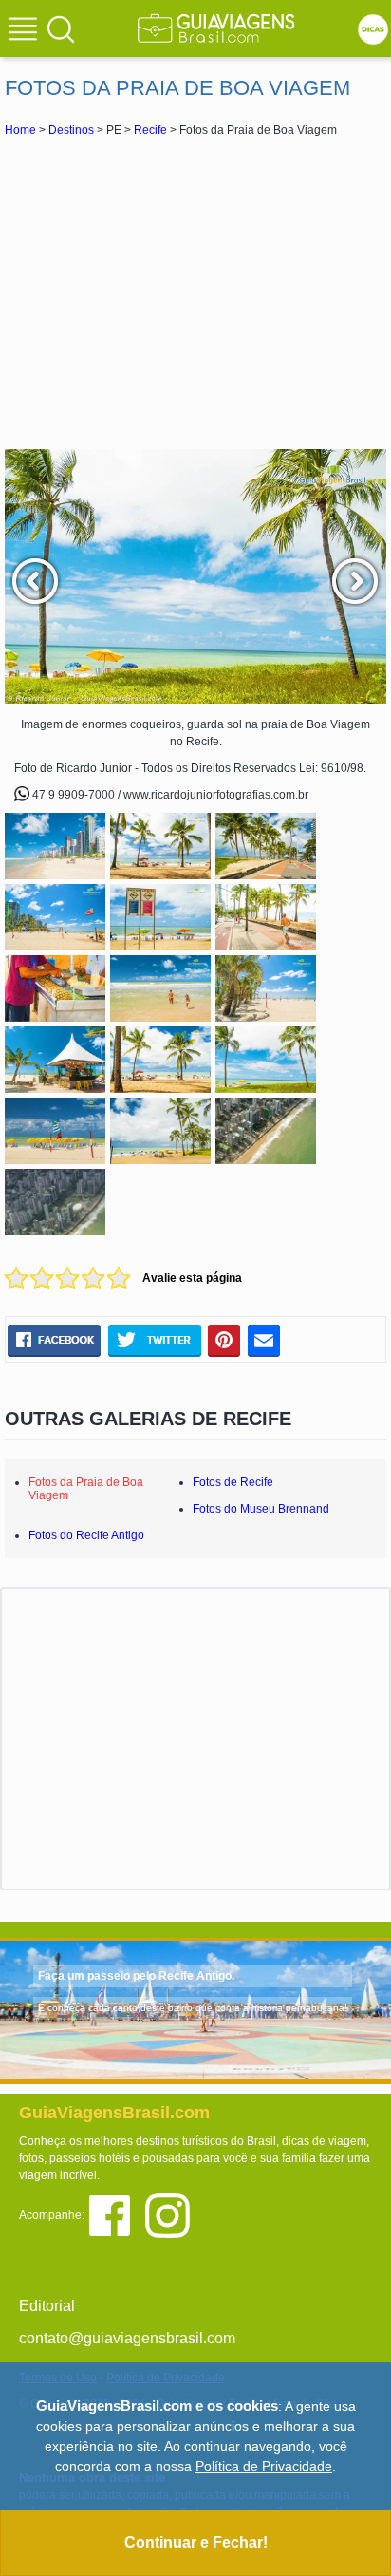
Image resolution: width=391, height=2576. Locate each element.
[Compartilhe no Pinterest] (224, 1340)
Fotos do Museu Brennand (261, 1509)
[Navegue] (26, 31)
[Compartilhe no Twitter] (154, 1340)
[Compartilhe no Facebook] (54, 1340)
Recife (150, 130)
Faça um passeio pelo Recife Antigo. (136, 1976)
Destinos (71, 130)
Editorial (47, 2306)
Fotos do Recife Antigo (86, 1535)
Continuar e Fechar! (196, 2542)
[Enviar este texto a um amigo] (264, 1340)
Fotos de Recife (233, 1482)
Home (20, 130)
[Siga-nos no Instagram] (172, 2214)
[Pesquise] (61, 28)
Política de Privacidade (264, 2466)
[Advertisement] (195, 292)
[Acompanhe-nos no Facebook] (116, 2214)
